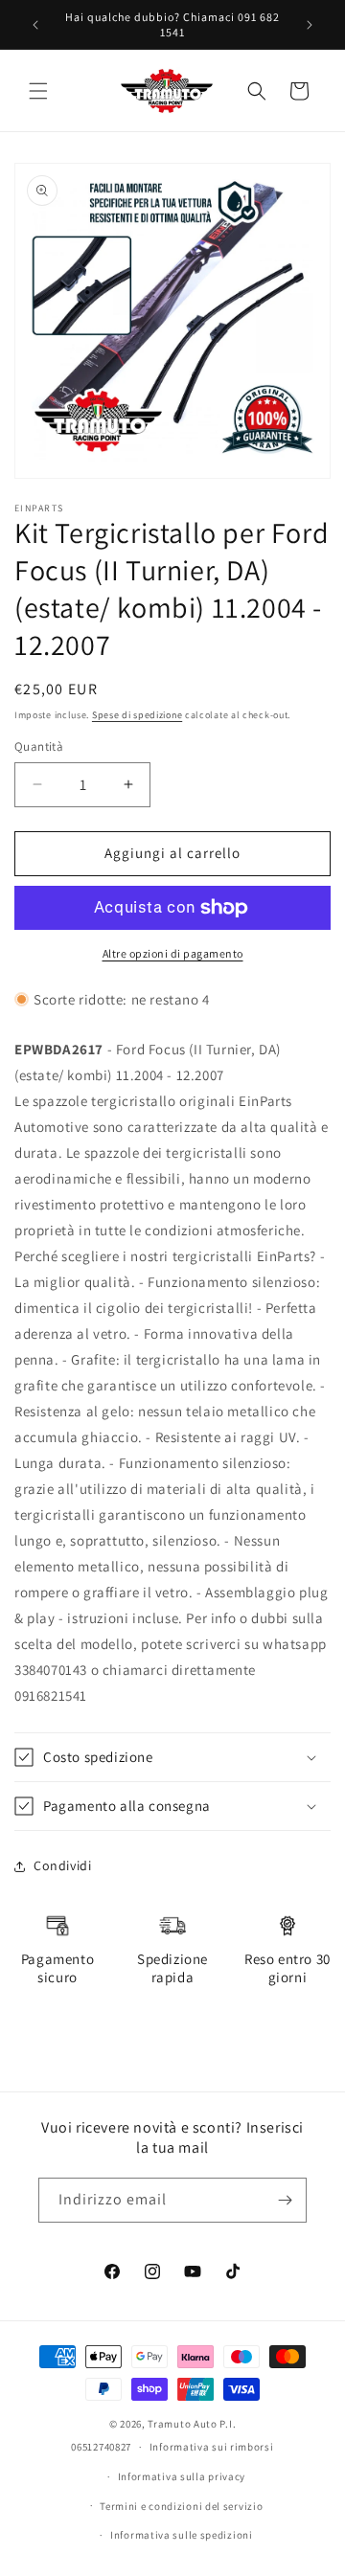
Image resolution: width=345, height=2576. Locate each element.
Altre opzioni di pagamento (173, 953)
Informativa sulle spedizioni (182, 2535)
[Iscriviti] (285, 2200)
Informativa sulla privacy (182, 2476)
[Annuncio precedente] (35, 25)
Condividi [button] (62, 1865)
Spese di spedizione (137, 715)
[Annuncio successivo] (310, 25)
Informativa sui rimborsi (212, 2447)
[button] (38, 91)
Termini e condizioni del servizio (181, 2506)
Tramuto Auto (182, 2424)
